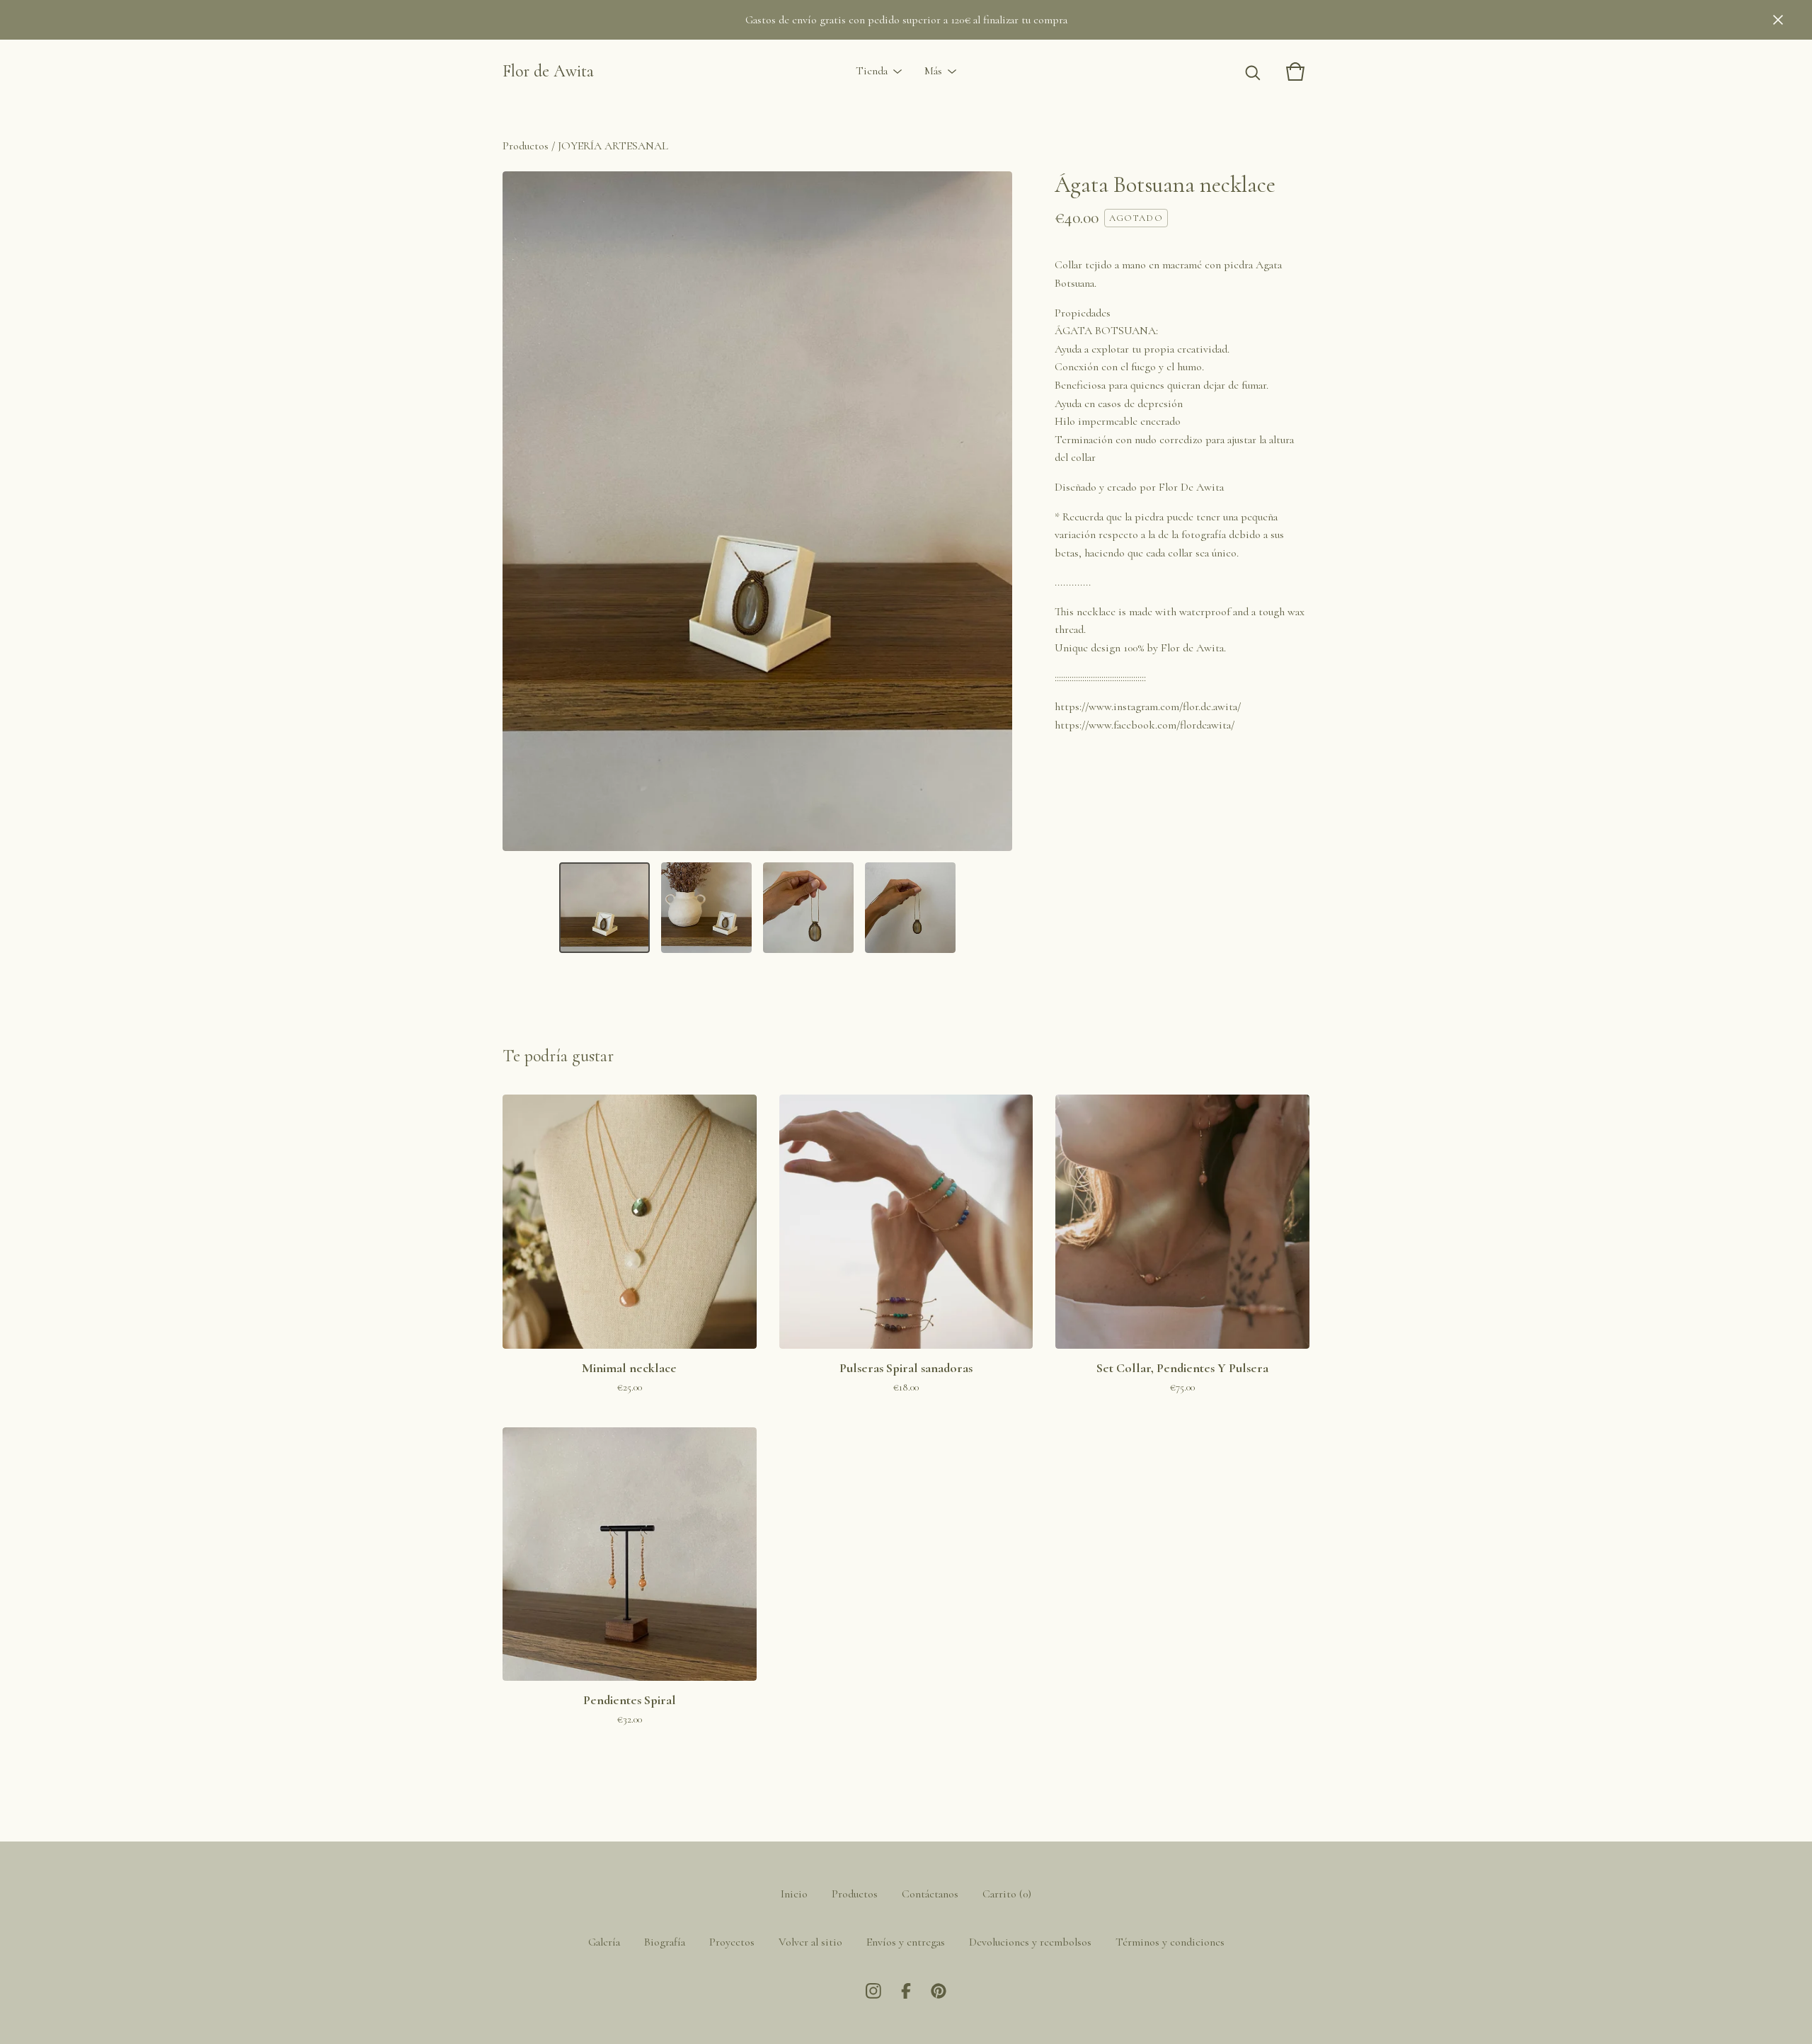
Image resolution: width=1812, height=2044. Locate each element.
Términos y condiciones (1170, 1942)
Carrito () (1007, 1894)
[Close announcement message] (1778, 20)
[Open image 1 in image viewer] (757, 511)
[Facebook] (906, 1991)
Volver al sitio (810, 1942)
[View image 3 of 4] (808, 908)
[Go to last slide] (522, 511)
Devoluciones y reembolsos (1030, 1942)
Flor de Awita (548, 71)
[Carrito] (1295, 72)
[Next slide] (992, 511)
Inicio (794, 1894)
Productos (526, 146)
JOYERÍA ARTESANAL (613, 146)
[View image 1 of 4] (604, 908)
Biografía (665, 1942)
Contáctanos (930, 1894)
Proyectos (732, 1942)
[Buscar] (1253, 72)
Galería (604, 1942)
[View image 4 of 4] (910, 908)
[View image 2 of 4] (706, 908)
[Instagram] (873, 1991)
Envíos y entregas (906, 1942)
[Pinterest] (939, 1991)
